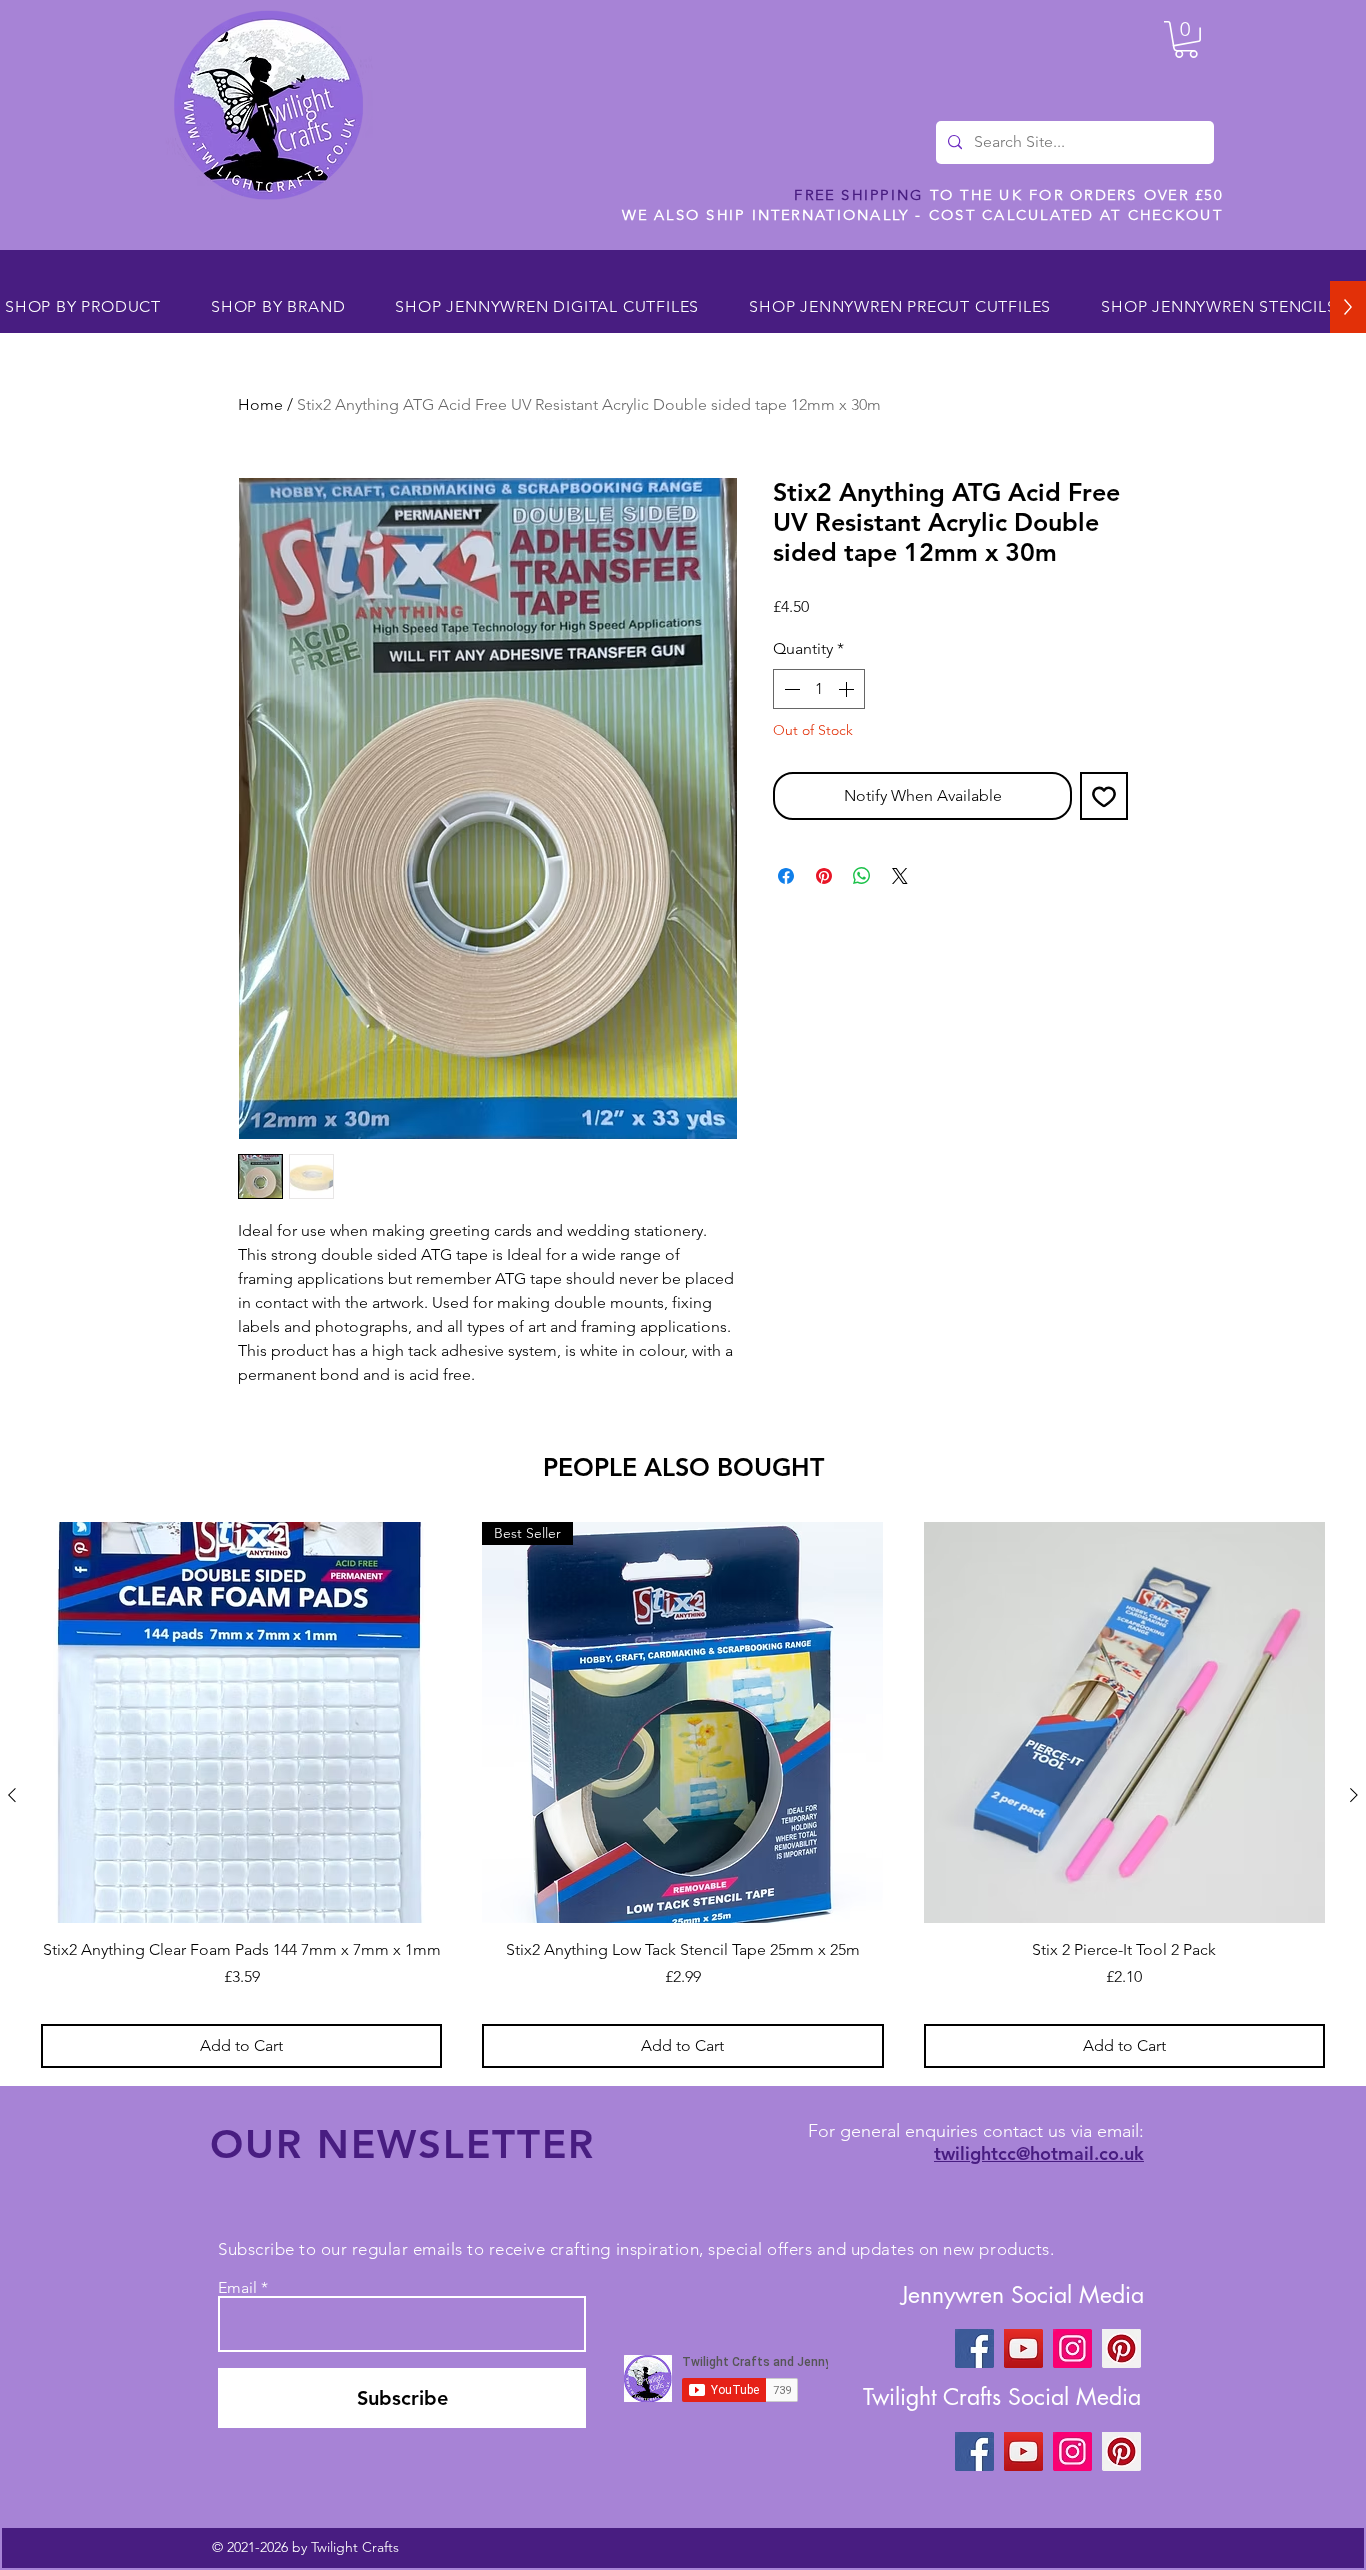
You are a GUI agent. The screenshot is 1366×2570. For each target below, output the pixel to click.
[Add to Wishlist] (1104, 796)
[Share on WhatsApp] (862, 876)
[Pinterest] (1121, 2348)
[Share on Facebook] (786, 876)
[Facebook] (974, 2348)
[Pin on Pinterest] (824, 876)
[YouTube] (1023, 2348)
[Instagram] (1072, 2348)
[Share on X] (900, 876)
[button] (1186, 39)
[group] (683, 1795)
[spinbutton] (819, 689)
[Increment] (848, 689)
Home (260, 404)
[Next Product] (1354, 1795)
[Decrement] (790, 689)
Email (237, 2288)
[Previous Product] (12, 1795)
